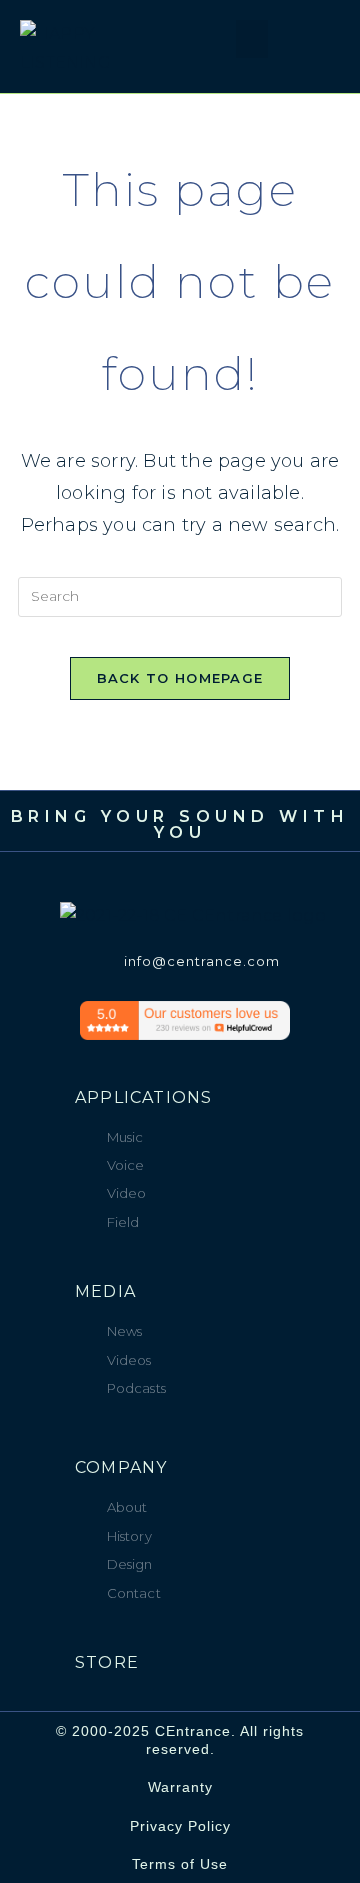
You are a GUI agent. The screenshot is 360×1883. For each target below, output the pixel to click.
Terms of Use (180, 1864)
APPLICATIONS (143, 1097)
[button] (208, 45)
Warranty (180, 1787)
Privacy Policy (180, 1826)
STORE (107, 1662)
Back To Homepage (180, 678)
